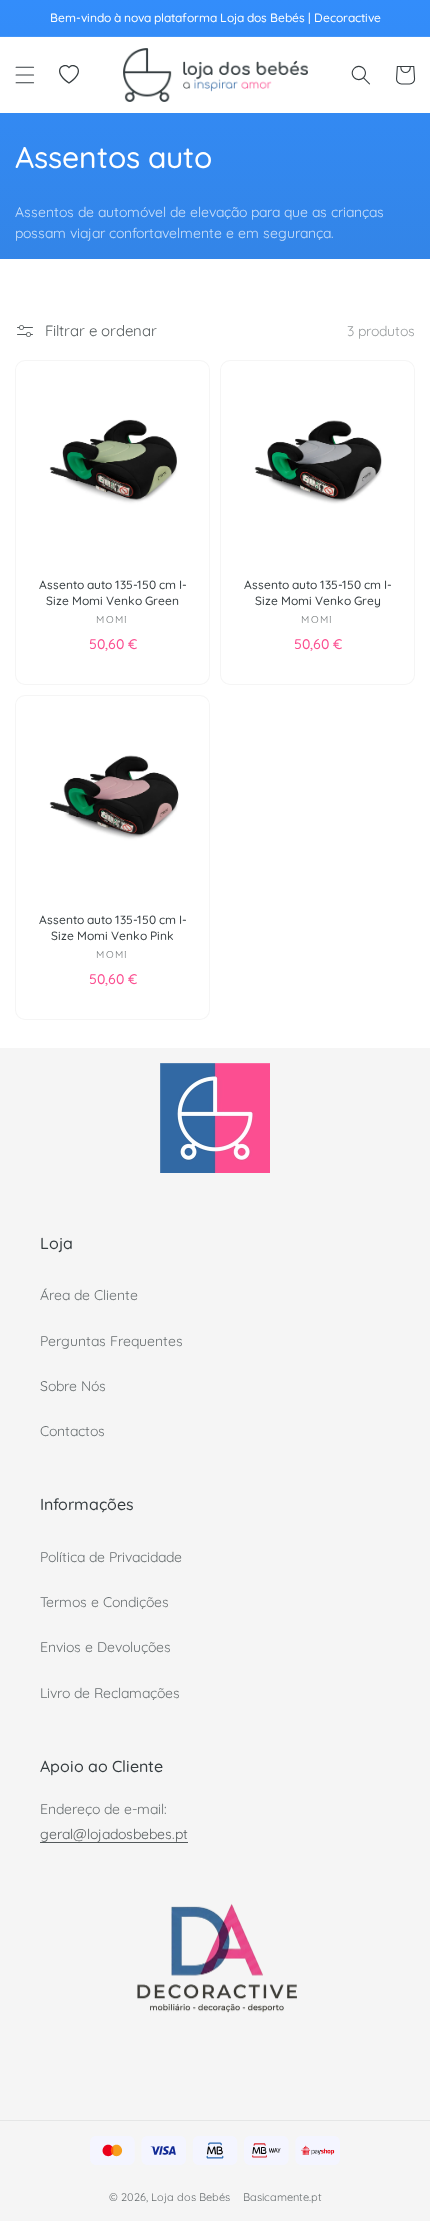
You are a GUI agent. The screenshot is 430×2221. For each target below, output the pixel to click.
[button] (25, 75)
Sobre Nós (73, 1386)
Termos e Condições (104, 1602)
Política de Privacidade (111, 1557)
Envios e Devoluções (105, 1647)
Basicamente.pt (282, 2197)
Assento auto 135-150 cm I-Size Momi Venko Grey (318, 592)
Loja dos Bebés (190, 2197)
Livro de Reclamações (110, 1693)
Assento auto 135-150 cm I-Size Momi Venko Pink (113, 927)
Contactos (72, 1431)
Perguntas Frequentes (111, 1341)
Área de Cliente (89, 1295)
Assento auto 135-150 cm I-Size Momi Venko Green (113, 592)
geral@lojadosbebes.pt (114, 1834)
